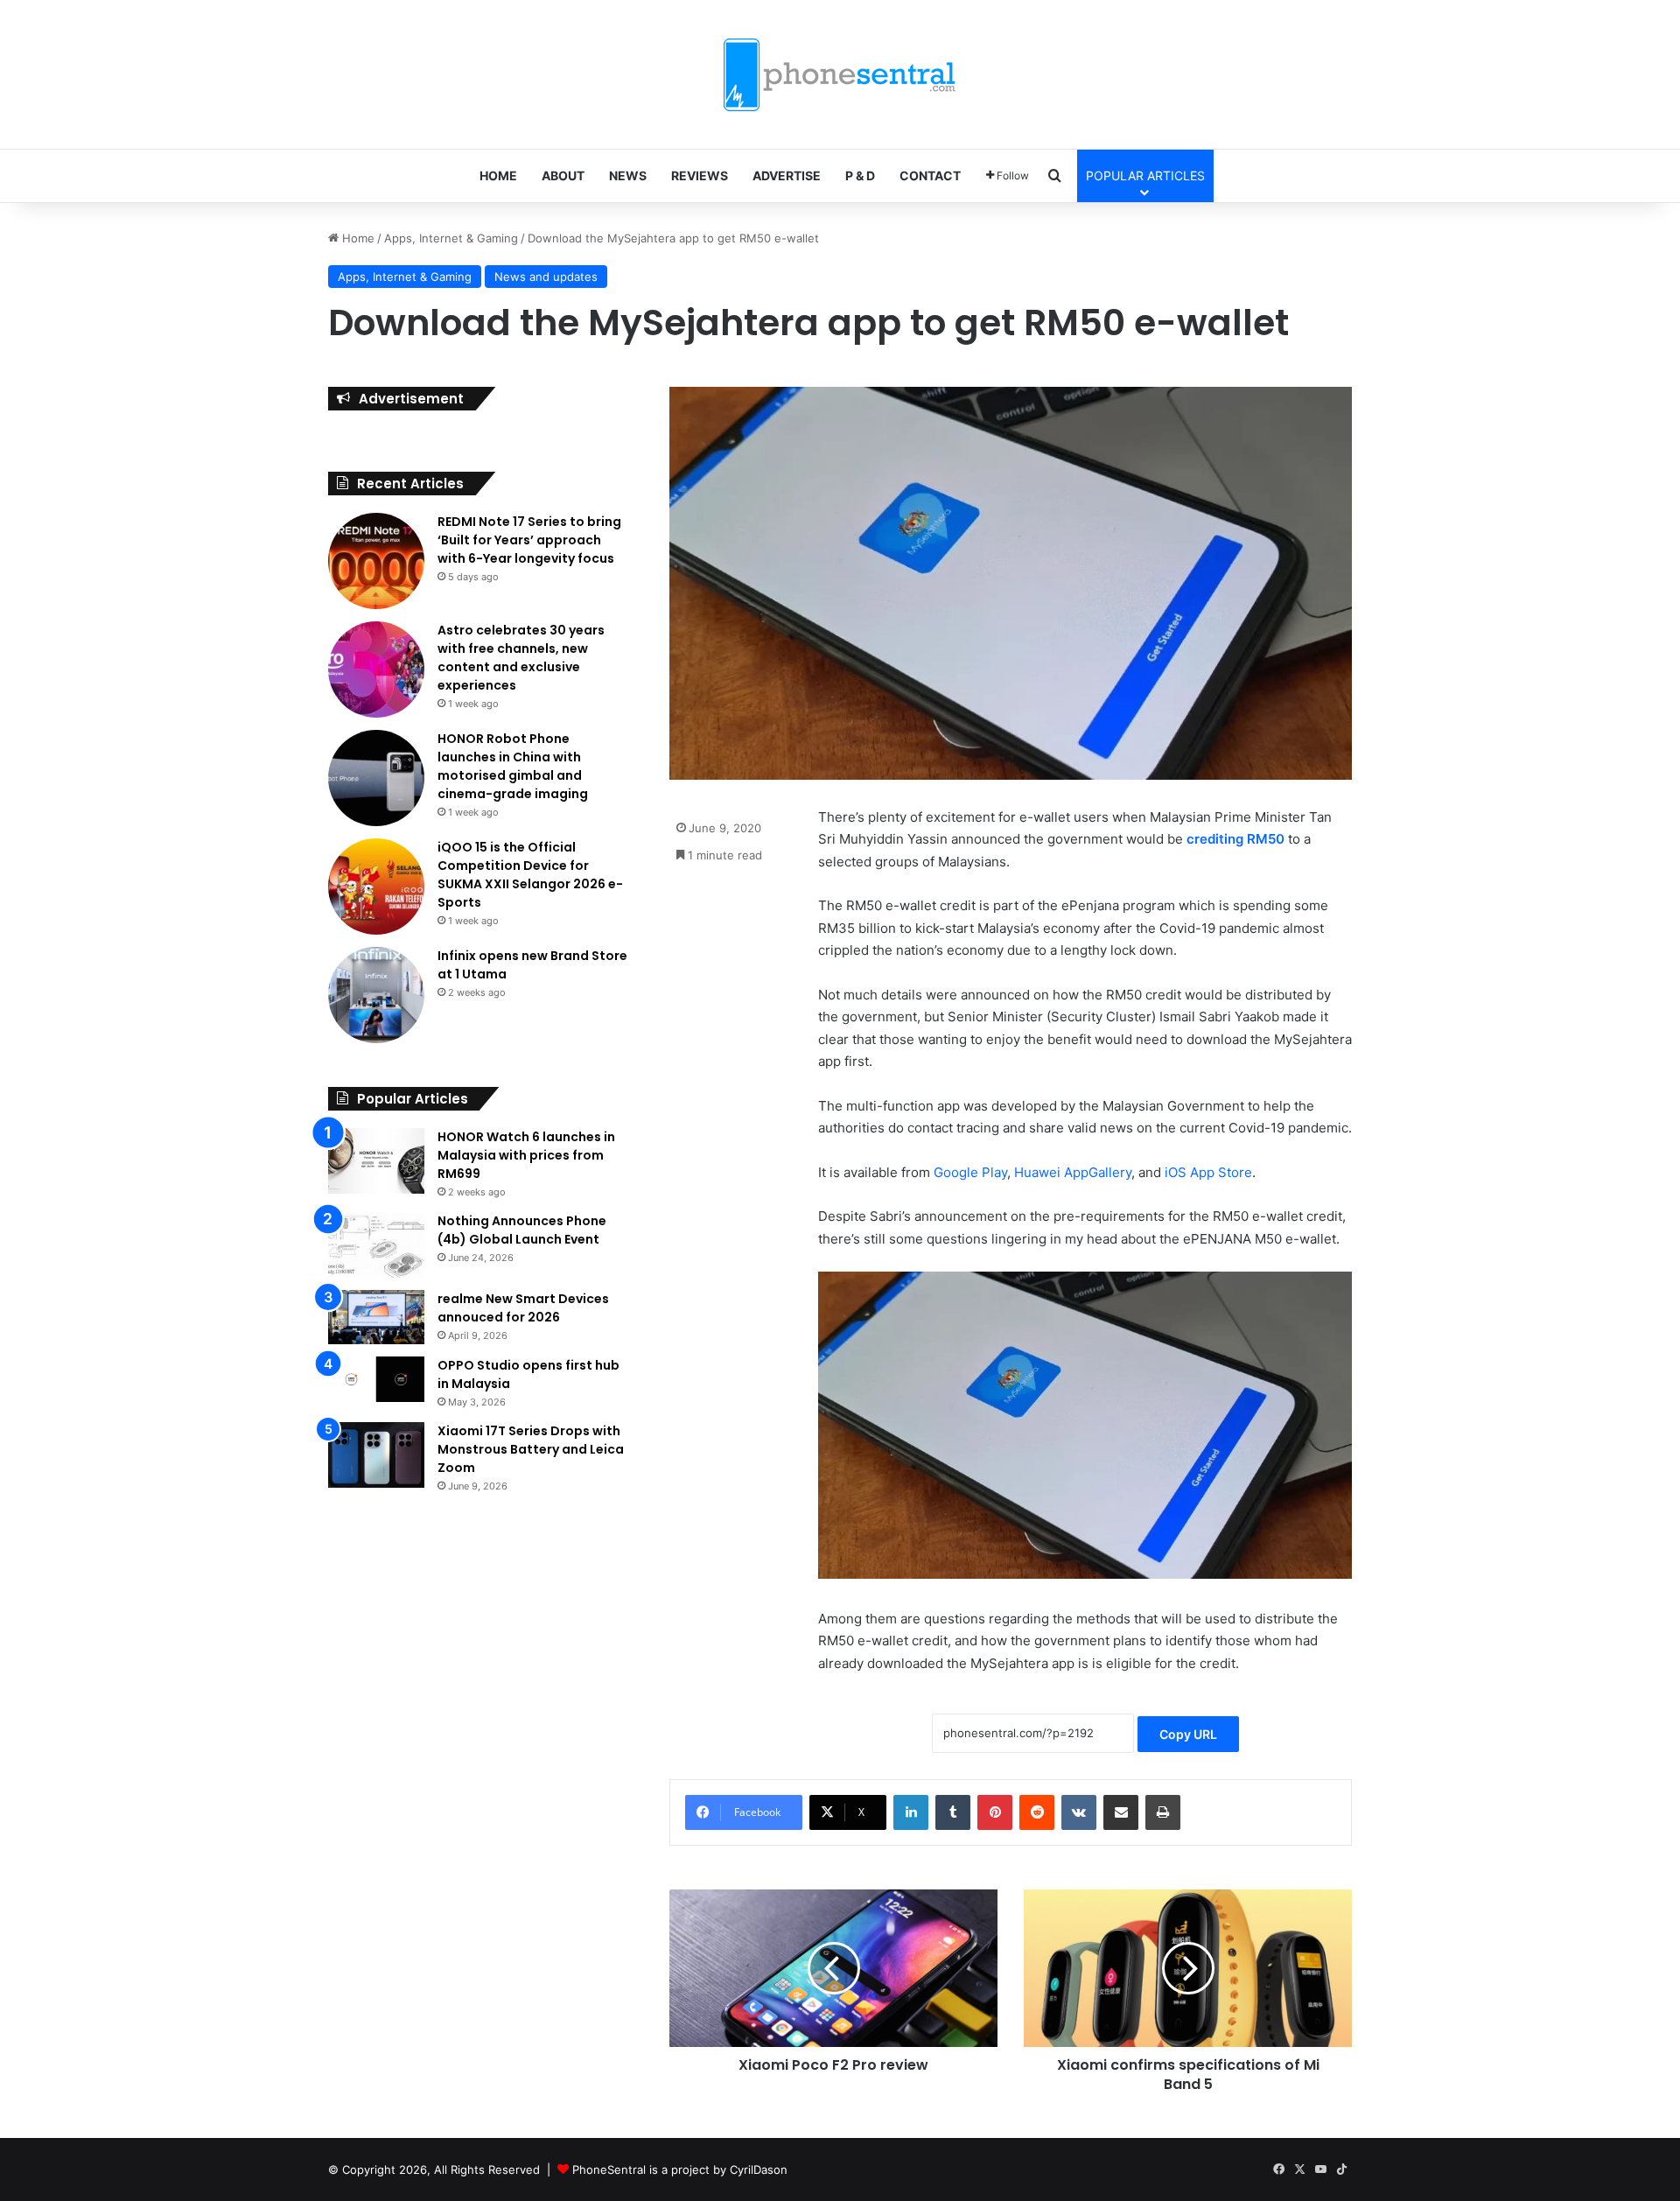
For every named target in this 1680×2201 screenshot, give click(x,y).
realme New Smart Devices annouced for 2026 (523, 1308)
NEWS (628, 175)
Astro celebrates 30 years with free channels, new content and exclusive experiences (521, 658)
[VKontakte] (1079, 1812)
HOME (498, 175)
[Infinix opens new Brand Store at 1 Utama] (376, 995)
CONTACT (930, 175)
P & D (860, 175)
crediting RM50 (1235, 839)
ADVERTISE (787, 175)
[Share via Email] (1121, 1812)
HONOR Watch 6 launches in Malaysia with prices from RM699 (526, 1155)
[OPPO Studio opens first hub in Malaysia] (376, 1379)
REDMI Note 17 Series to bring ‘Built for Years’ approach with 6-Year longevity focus (529, 540)
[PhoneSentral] (840, 74)
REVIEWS (700, 175)
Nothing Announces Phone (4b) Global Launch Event (522, 1230)
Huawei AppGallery (1073, 1172)
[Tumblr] (953, 1812)
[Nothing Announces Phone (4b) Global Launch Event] (376, 1245)
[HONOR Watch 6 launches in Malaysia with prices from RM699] (376, 1161)
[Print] (1163, 1812)
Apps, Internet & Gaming (451, 238)
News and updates (546, 277)
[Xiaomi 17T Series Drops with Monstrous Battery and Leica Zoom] (376, 1455)
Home (357, 238)
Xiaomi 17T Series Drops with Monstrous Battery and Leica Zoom (531, 1449)
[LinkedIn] (911, 1812)
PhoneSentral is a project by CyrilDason (680, 2169)
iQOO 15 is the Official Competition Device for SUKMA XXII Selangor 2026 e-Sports (530, 875)
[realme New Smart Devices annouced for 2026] (376, 1317)
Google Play (970, 1172)
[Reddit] (1037, 1812)
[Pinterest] (995, 1812)
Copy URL (1188, 1734)
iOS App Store (1207, 1172)
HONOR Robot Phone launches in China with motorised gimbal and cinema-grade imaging (513, 766)
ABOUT (563, 175)
